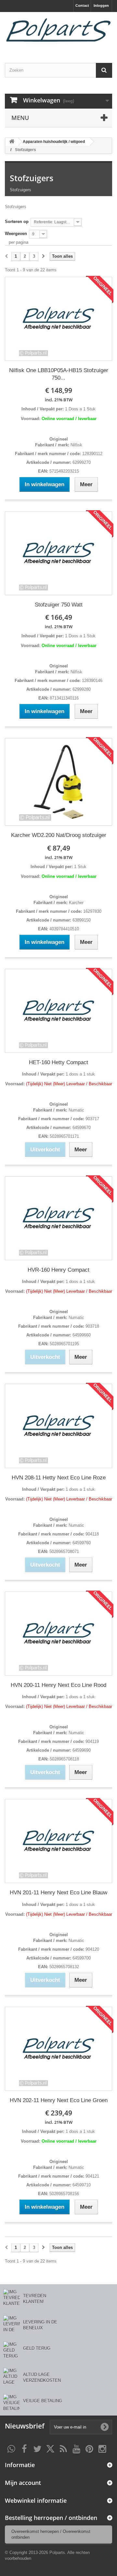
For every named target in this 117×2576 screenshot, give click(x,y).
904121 (92, 2176)
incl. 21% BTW (59, 400)
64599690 (81, 1750)
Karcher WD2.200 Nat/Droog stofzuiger (59, 835)
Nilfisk (76, 445)
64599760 (81, 1543)
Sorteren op (17, 222)
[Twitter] (37, 2448)
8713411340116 (64, 698)
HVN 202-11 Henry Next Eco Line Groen (59, 2100)
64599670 (81, 1128)
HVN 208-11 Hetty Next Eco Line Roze (59, 1478)
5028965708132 (64, 1967)
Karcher (76, 903)
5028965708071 (64, 1552)
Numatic (76, 1110)
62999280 (81, 689)
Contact (82, 6)
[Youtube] (76, 2448)
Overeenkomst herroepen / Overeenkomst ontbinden (51, 2534)
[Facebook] (24, 2448)
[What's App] (11, 2448)
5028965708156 (64, 2194)
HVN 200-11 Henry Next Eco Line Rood (58, 1685)
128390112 (92, 454)
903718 (92, 1326)
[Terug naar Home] (12, 142)
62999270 (81, 462)
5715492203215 (64, 471)
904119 (91, 1741)
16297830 (92, 911)
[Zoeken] (104, 70)
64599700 (81, 1958)
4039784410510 (64, 929)
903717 (92, 1119)
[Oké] (105, 2427)
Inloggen (101, 6)
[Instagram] (102, 2448)
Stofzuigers (32, 178)
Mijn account (23, 2483)
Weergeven (16, 234)
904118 (91, 1534)
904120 (92, 1949)
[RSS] (63, 2448)
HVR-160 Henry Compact (58, 1270)
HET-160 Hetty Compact (58, 1062)
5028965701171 (64, 1136)
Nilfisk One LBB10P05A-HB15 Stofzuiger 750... (59, 374)
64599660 (81, 1335)
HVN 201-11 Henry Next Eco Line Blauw (58, 1893)
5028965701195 (64, 1344)
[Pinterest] (89, 2448)
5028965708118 (64, 1759)
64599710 (81, 2185)
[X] (50, 2448)
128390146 (91, 681)
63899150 (81, 920)
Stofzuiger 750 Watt (59, 605)
